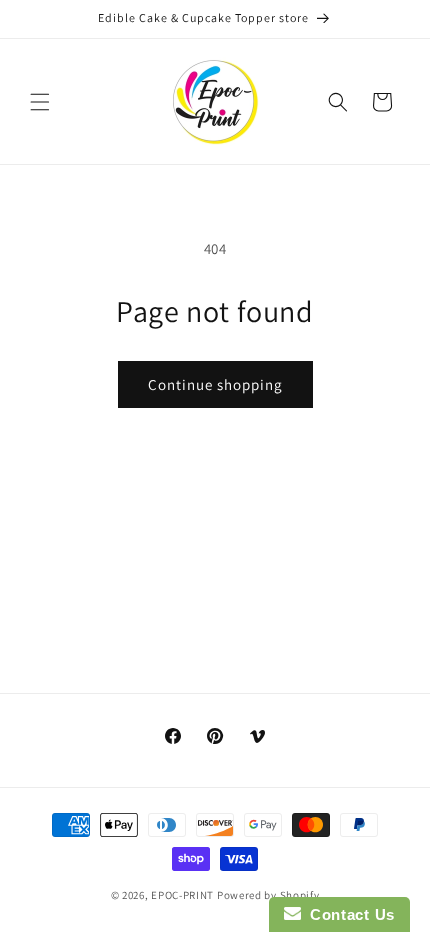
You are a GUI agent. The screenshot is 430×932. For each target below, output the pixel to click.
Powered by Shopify (268, 895)
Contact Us (348, 914)
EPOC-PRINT (182, 895)
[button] (40, 102)
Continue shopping (215, 384)
